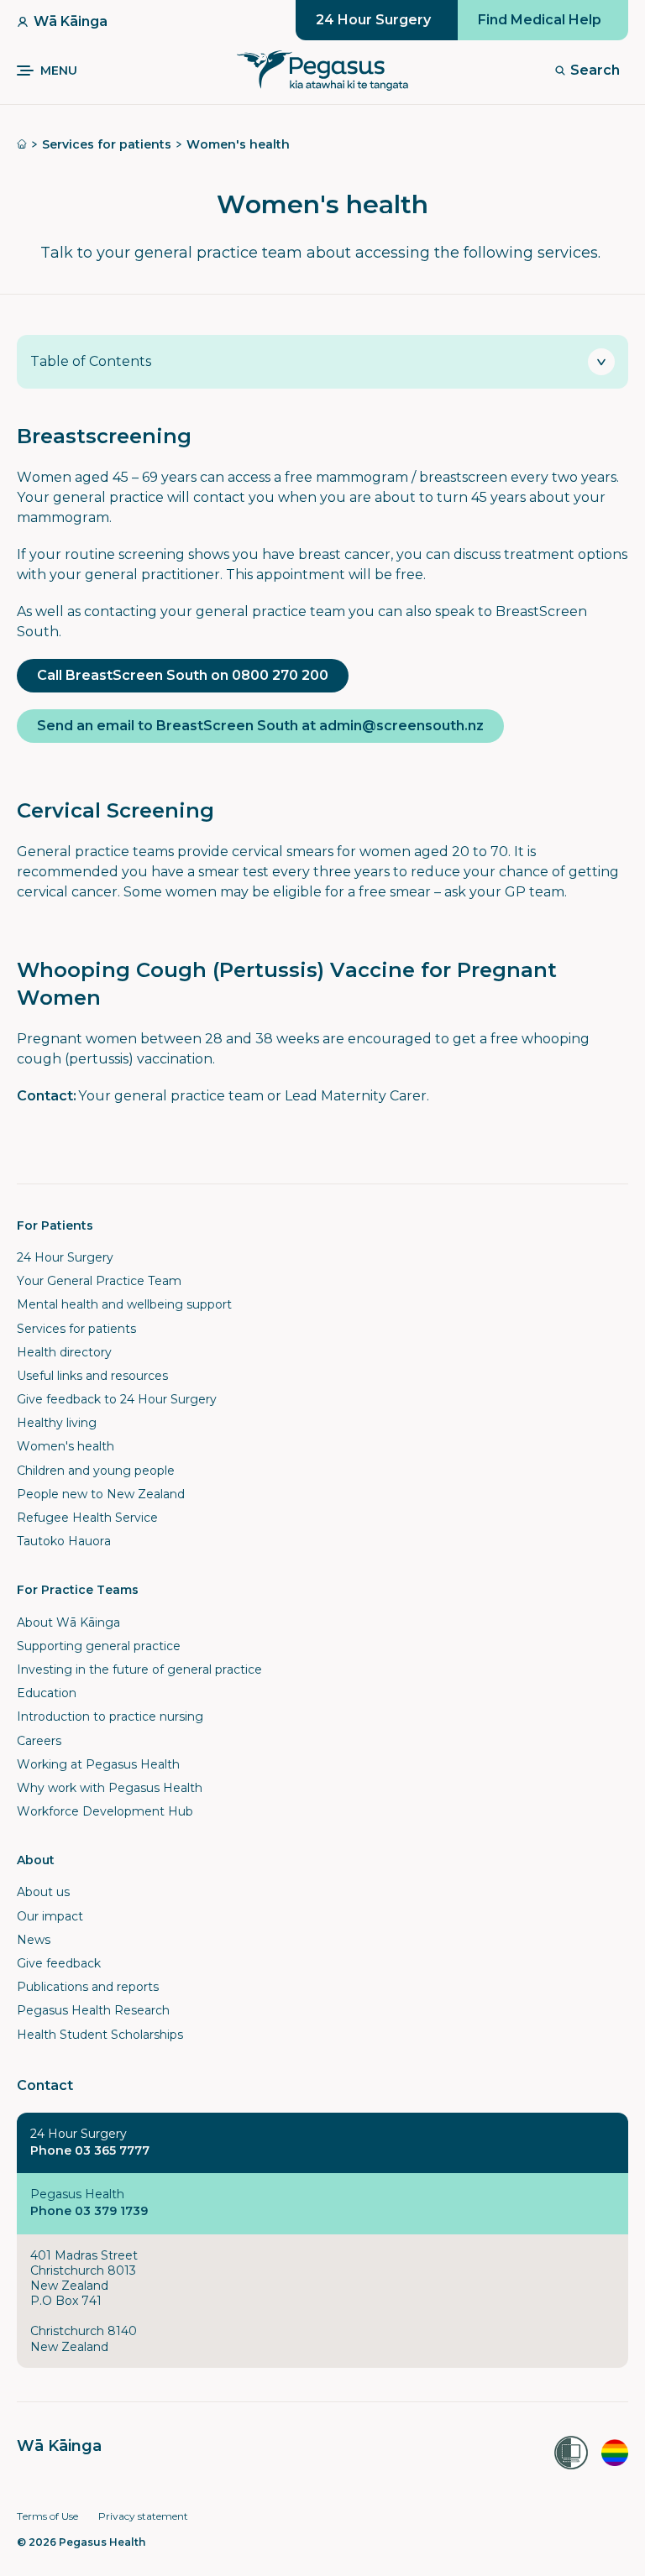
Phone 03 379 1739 (89, 2211)
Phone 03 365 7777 (90, 2150)
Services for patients (107, 144)
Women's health (238, 144)
